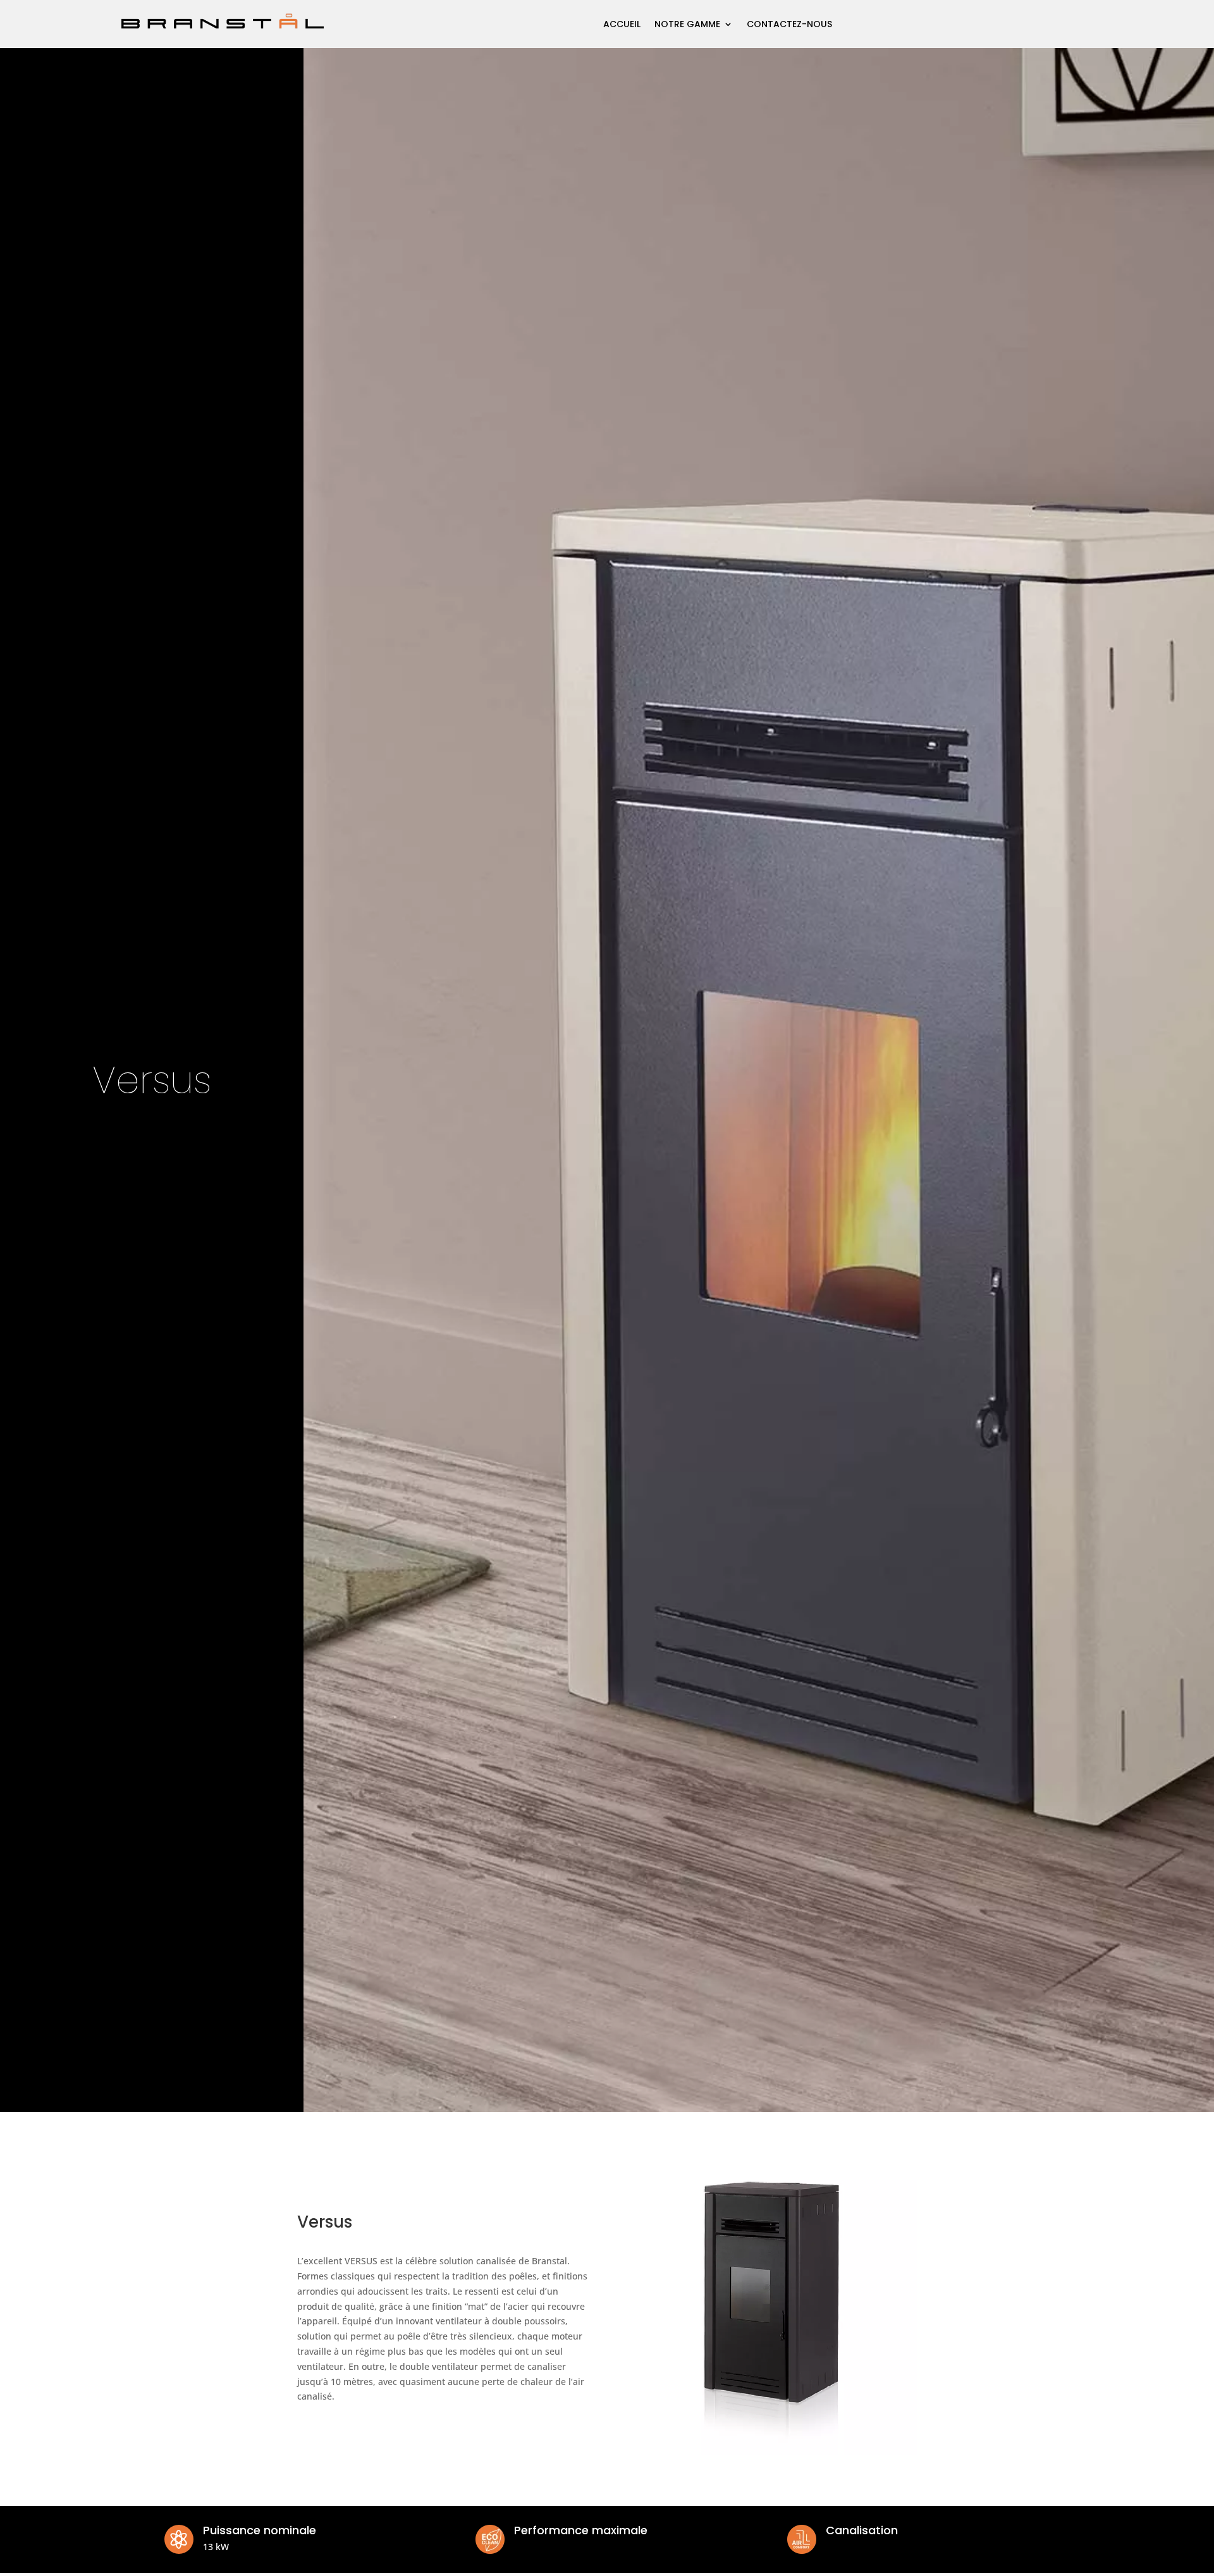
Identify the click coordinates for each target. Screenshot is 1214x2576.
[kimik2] (770, 2452)
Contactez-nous (789, 24)
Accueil (622, 24)
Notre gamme (687, 24)
